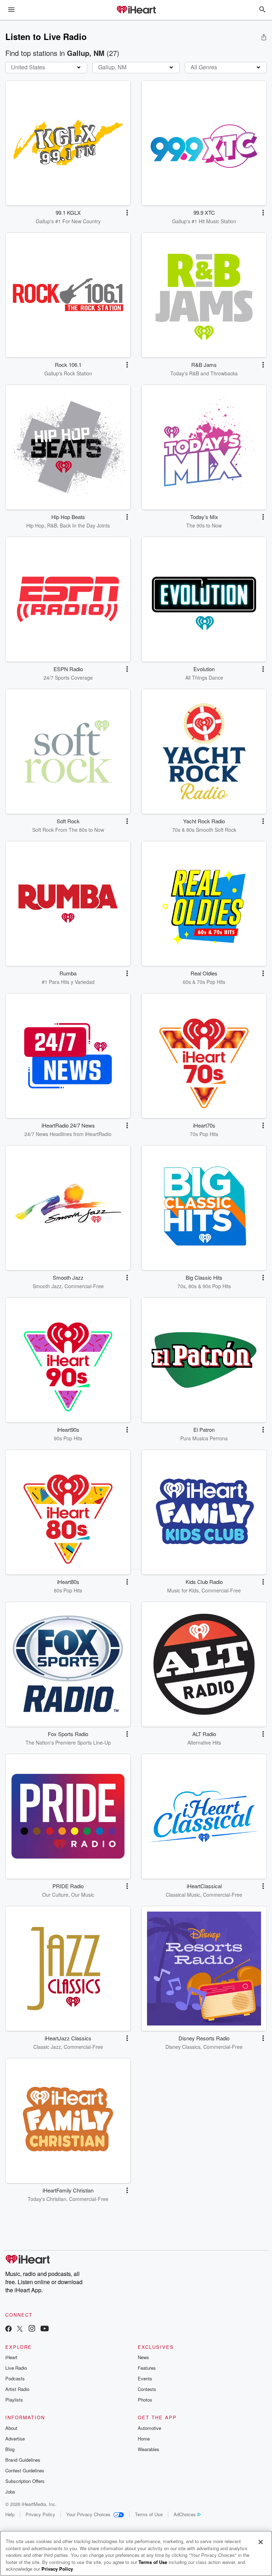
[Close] (261, 2542)
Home (144, 2439)
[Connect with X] (20, 2329)
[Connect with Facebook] (8, 2329)
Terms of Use (149, 2514)
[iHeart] (136, 10)
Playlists (14, 2400)
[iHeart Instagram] (32, 2329)
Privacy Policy (40, 2514)
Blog (10, 2449)
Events (145, 2378)
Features (147, 2368)
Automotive (149, 2428)
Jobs (10, 2492)
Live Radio (16, 2368)
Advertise (15, 2439)
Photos (145, 2400)
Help (10, 2514)
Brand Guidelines (23, 2460)
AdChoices (185, 2514)
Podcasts (15, 2378)
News (143, 2357)
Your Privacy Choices (88, 2514)
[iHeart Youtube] (45, 2329)
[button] (127, 213)
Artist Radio (17, 2389)
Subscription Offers (25, 2481)
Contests (147, 2389)
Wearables (149, 2449)
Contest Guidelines (25, 2470)
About (11, 2428)
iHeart (11, 2357)
